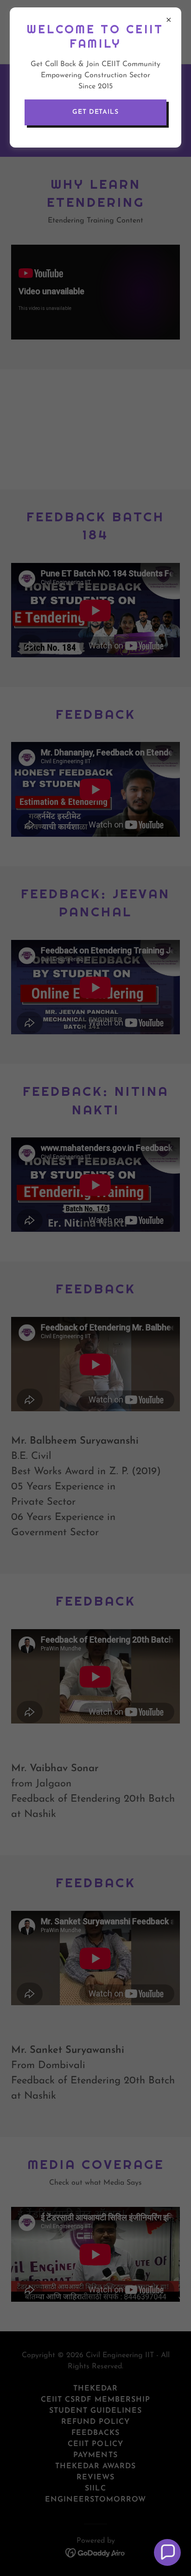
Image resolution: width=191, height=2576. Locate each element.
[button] (167, 2552)
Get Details (95, 112)
